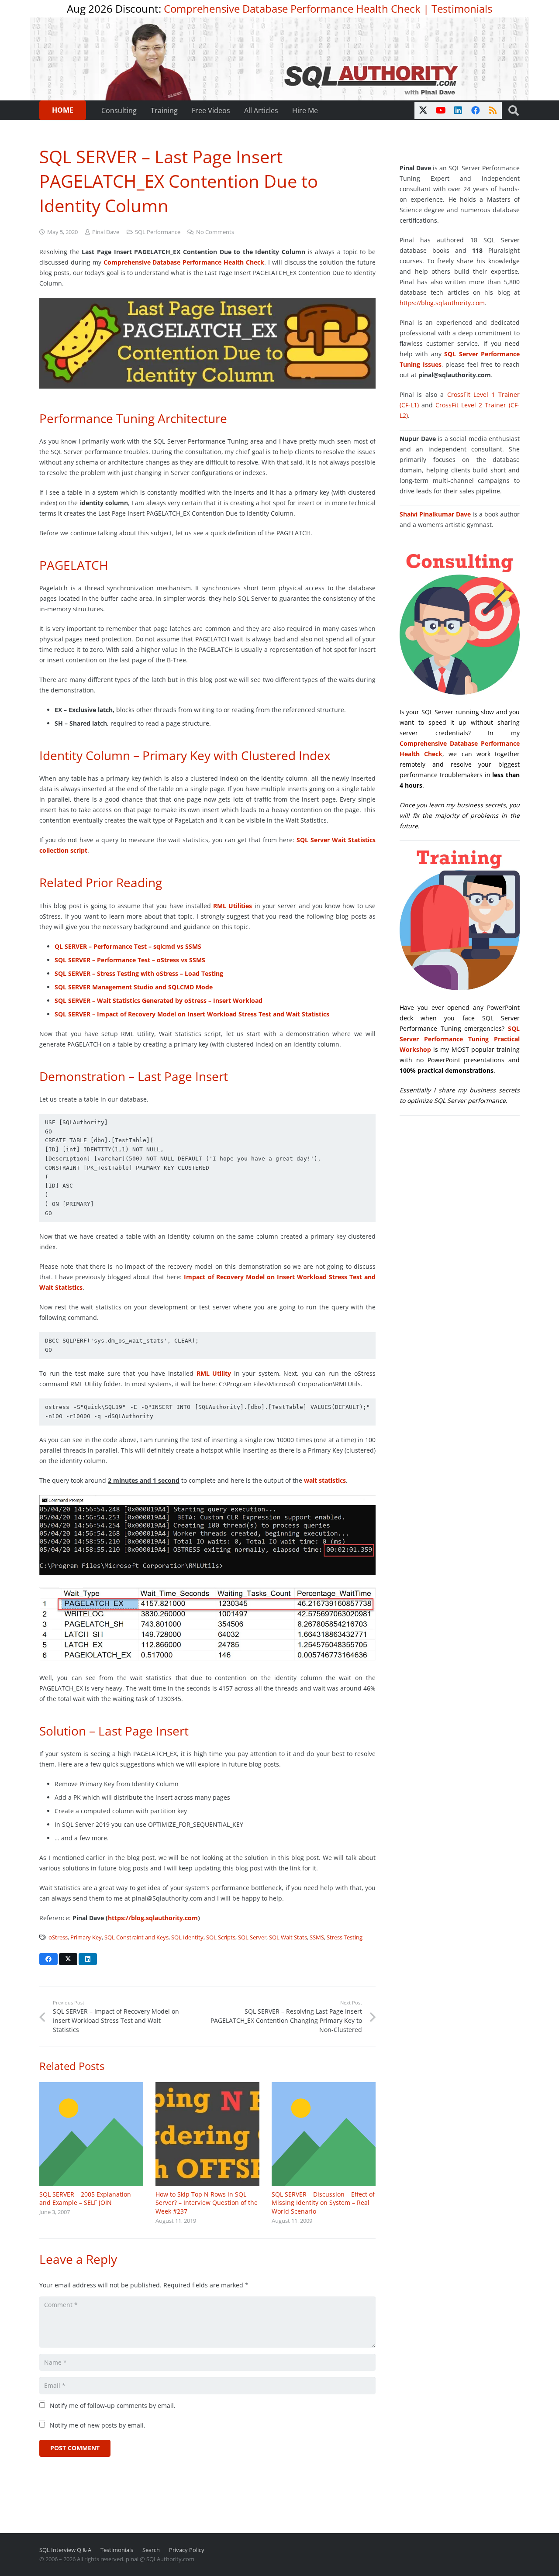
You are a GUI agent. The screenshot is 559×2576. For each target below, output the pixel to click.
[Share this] (48, 1959)
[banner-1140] (280, 59)
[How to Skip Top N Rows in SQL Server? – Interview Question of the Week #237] (207, 2134)
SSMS (317, 1937)
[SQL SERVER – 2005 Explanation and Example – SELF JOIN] (91, 2134)
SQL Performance (158, 232)
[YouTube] (441, 110)
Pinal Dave (106, 232)
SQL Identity (187, 1937)
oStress (58, 1937)
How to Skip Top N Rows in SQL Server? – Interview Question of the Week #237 (207, 2203)
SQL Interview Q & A (65, 2550)
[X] (423, 110)
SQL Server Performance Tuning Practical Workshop (460, 1039)
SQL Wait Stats (288, 1937)
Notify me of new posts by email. (98, 2425)
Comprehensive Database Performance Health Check (292, 9)
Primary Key (86, 1937)
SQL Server (252, 1937)
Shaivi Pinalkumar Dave (435, 514)
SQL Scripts (221, 1937)
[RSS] (493, 110)
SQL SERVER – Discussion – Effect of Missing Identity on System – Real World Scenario (323, 2203)
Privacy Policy (187, 2550)
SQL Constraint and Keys (136, 1937)
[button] (513, 110)
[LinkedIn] (458, 110)
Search (151, 2550)
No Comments (215, 232)
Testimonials (462, 9)
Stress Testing (345, 1937)
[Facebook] (476, 110)
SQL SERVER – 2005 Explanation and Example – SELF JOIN (85, 2199)
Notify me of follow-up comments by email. (113, 2406)
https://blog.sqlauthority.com (153, 1918)
